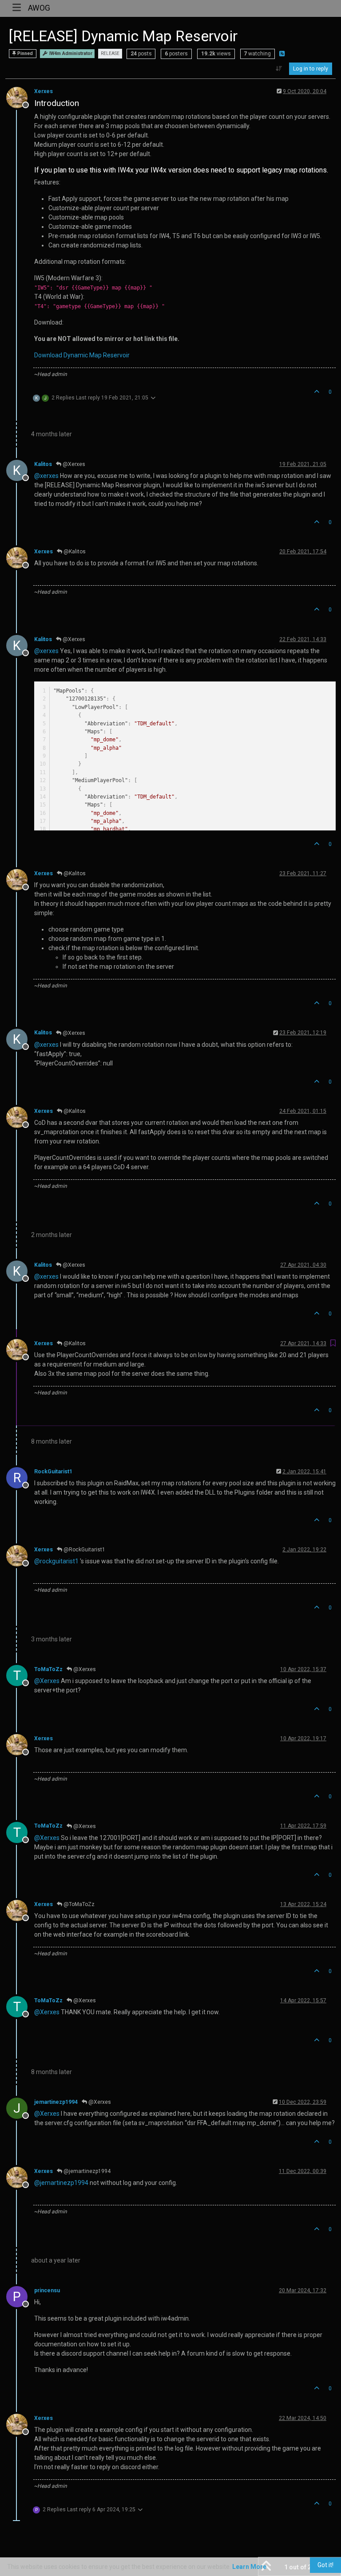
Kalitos (43, 464)
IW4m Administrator (70, 53)
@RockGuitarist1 (84, 1550)
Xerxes (44, 91)
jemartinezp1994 (56, 2102)
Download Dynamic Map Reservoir (82, 355)
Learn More (249, 2567)
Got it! (325, 2565)
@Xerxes (73, 464)
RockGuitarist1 (53, 1472)
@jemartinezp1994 (86, 2171)
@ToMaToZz (78, 1904)
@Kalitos (74, 552)
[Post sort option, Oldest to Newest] (279, 69)
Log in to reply (311, 69)
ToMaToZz (48, 1669)
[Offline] (20, 97)
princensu (47, 2290)
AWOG (39, 8)
